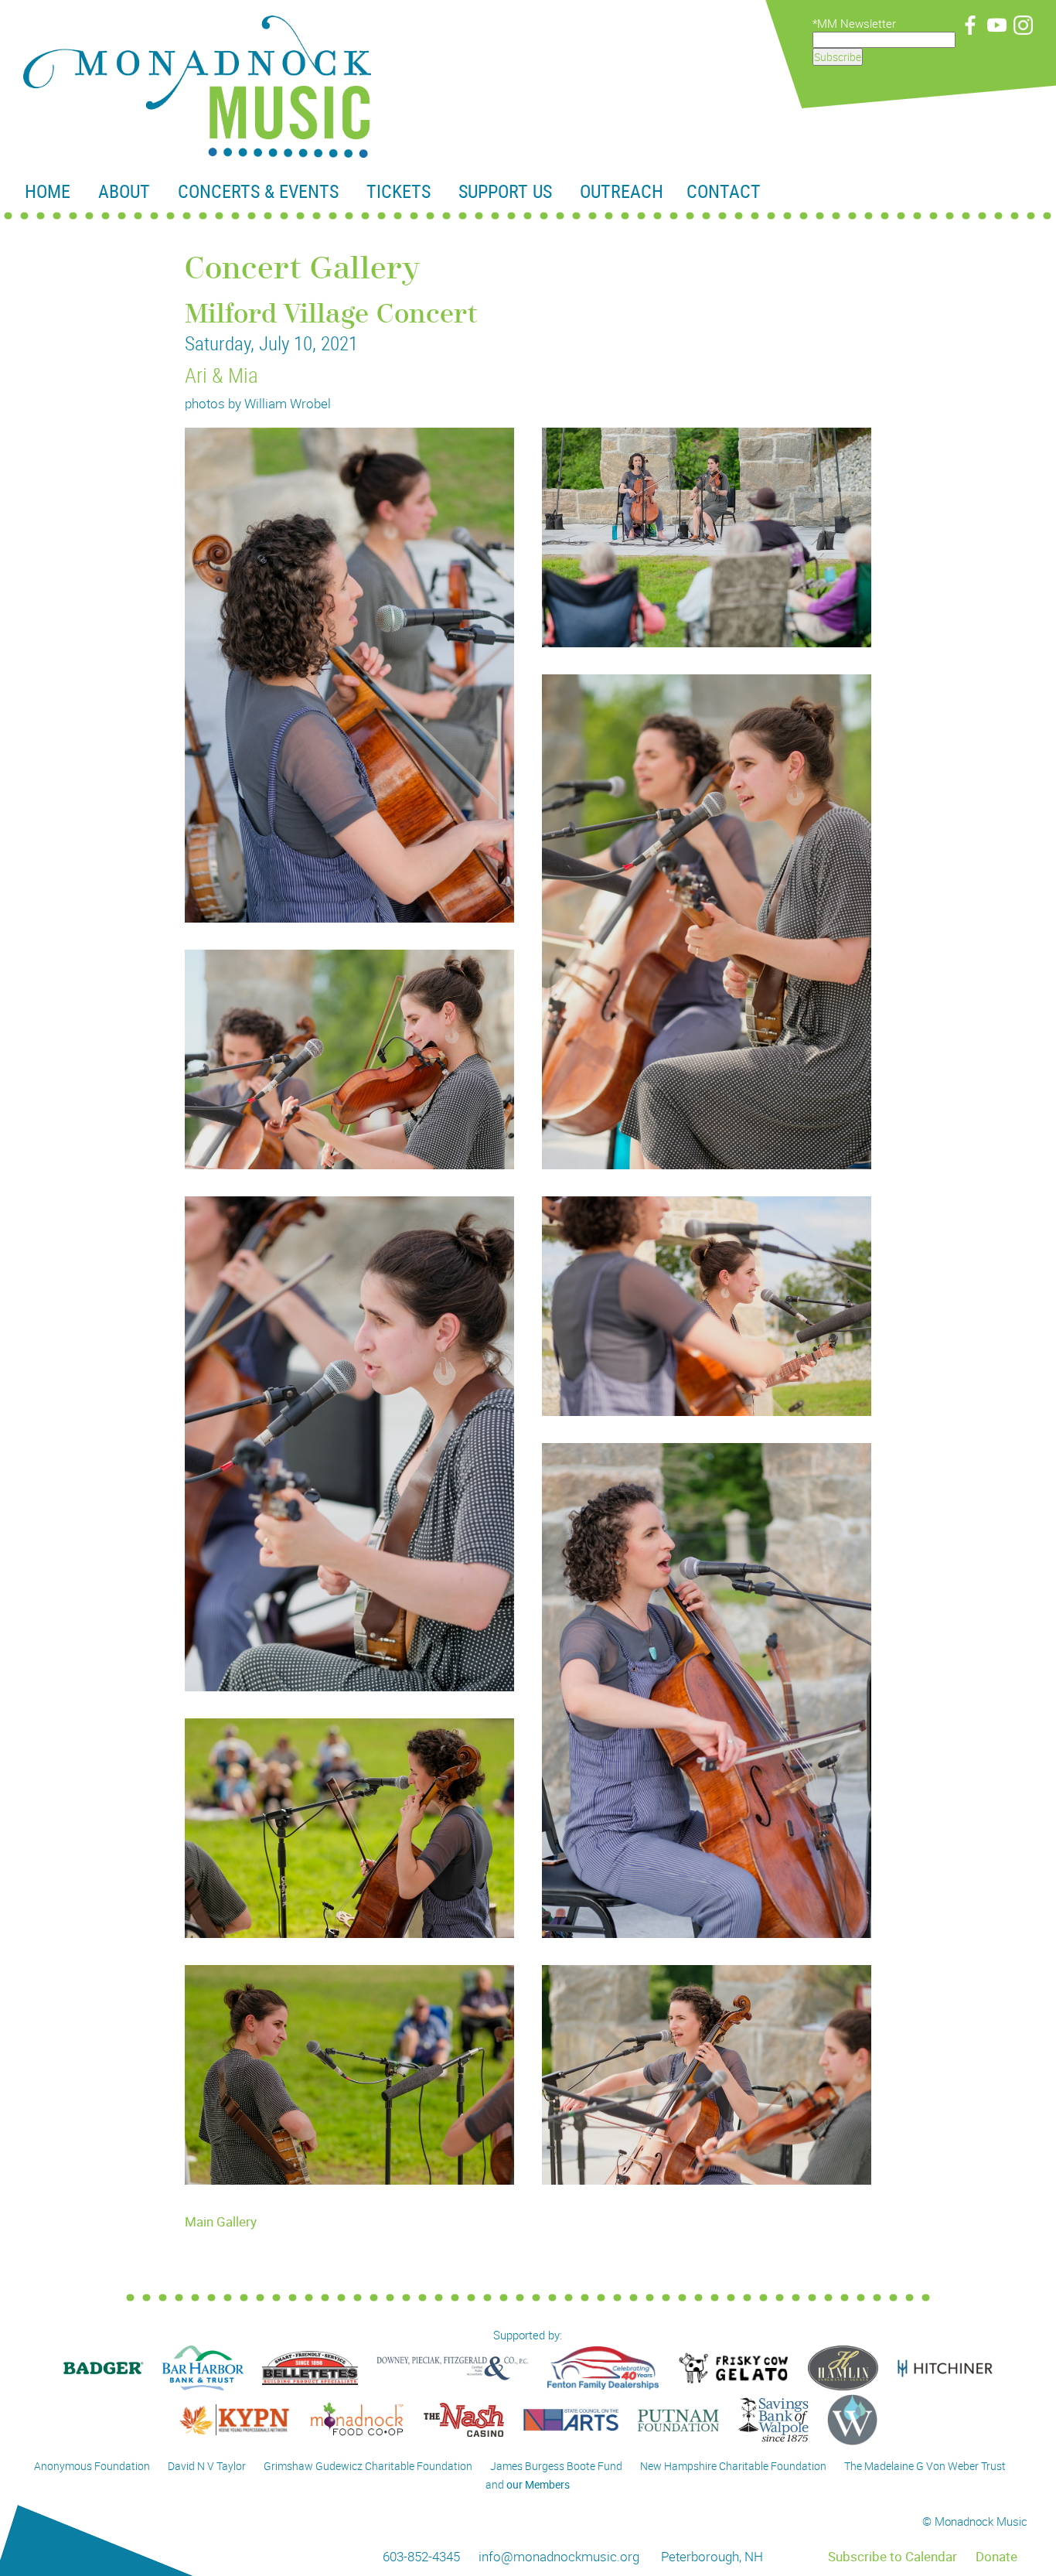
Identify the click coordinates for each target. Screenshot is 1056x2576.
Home (48, 191)
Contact (724, 191)
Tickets (399, 191)
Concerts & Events (258, 191)
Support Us (505, 191)
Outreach (622, 191)
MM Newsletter (857, 23)
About (124, 191)
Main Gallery (221, 2221)
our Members (538, 2484)
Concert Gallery (302, 269)
